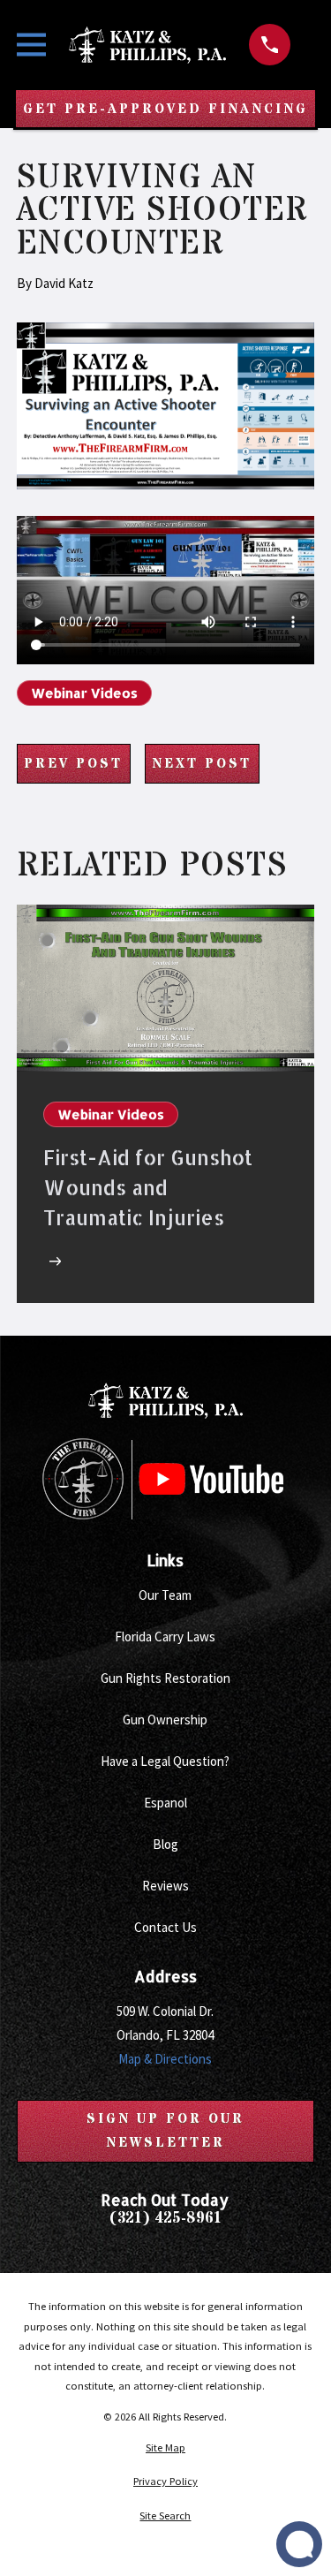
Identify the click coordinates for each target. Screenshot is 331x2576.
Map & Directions (165, 2059)
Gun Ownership (165, 1720)
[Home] (147, 45)
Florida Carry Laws (165, 1637)
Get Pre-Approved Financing (165, 109)
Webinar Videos (84, 693)
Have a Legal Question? (165, 1761)
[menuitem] (165, 2448)
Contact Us (165, 1927)
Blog (165, 1844)
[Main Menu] (31, 45)
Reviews (165, 1886)
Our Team (165, 1595)
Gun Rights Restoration (165, 1678)
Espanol (165, 1803)
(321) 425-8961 (165, 2220)
